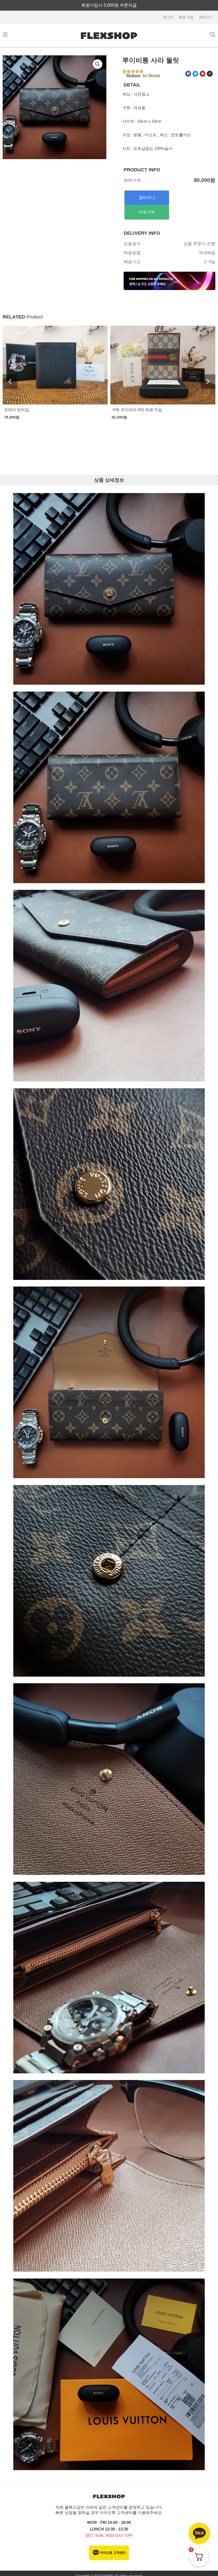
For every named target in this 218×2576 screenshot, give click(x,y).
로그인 (168, 17)
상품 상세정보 (109, 480)
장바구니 (206, 17)
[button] (98, 64)
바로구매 (147, 212)
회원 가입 (186, 17)
